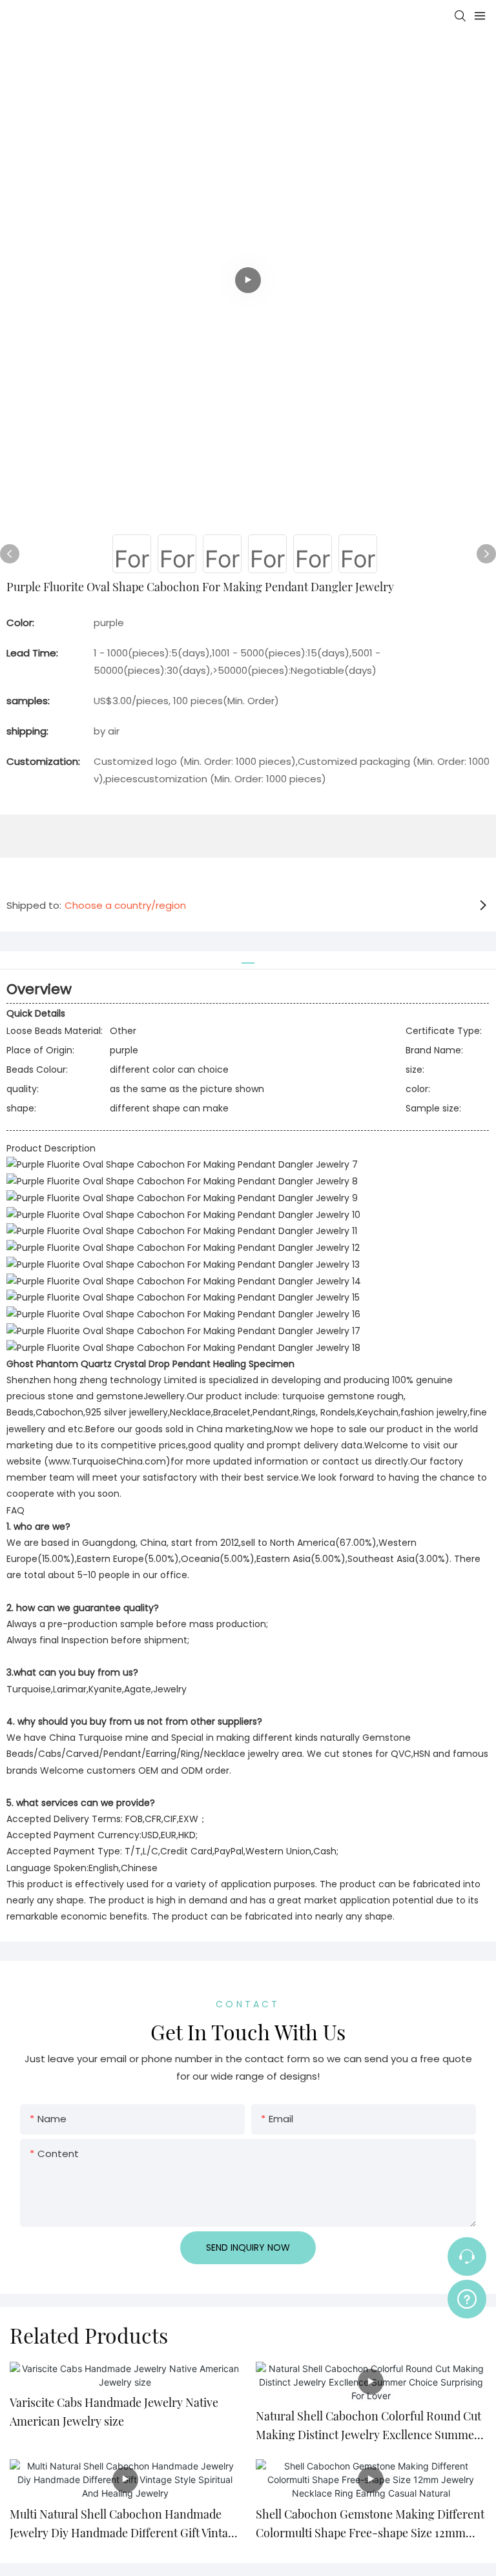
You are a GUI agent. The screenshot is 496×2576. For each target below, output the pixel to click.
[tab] (248, 958)
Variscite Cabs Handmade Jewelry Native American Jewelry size (114, 2412)
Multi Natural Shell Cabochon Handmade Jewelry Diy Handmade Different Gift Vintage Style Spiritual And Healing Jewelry (125, 2524)
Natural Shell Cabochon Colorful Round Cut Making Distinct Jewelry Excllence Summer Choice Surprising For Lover (368, 2426)
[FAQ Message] (467, 2297)
